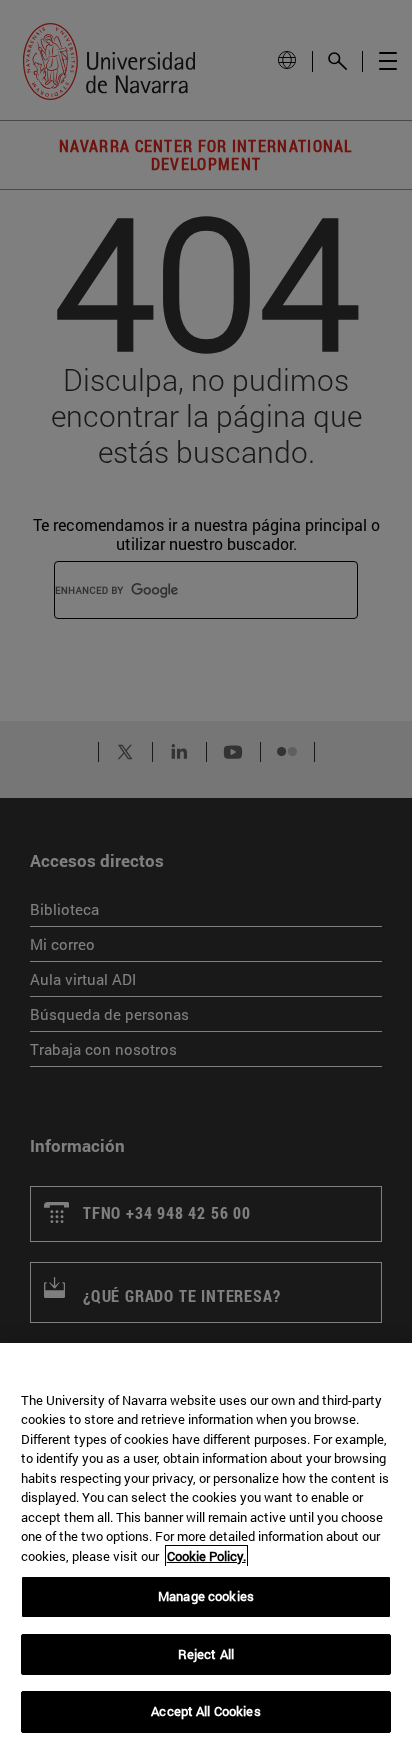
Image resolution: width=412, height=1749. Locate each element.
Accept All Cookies (205, 1711)
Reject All (206, 1654)
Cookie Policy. (206, 1556)
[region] (206, 1546)
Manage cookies (206, 1596)
